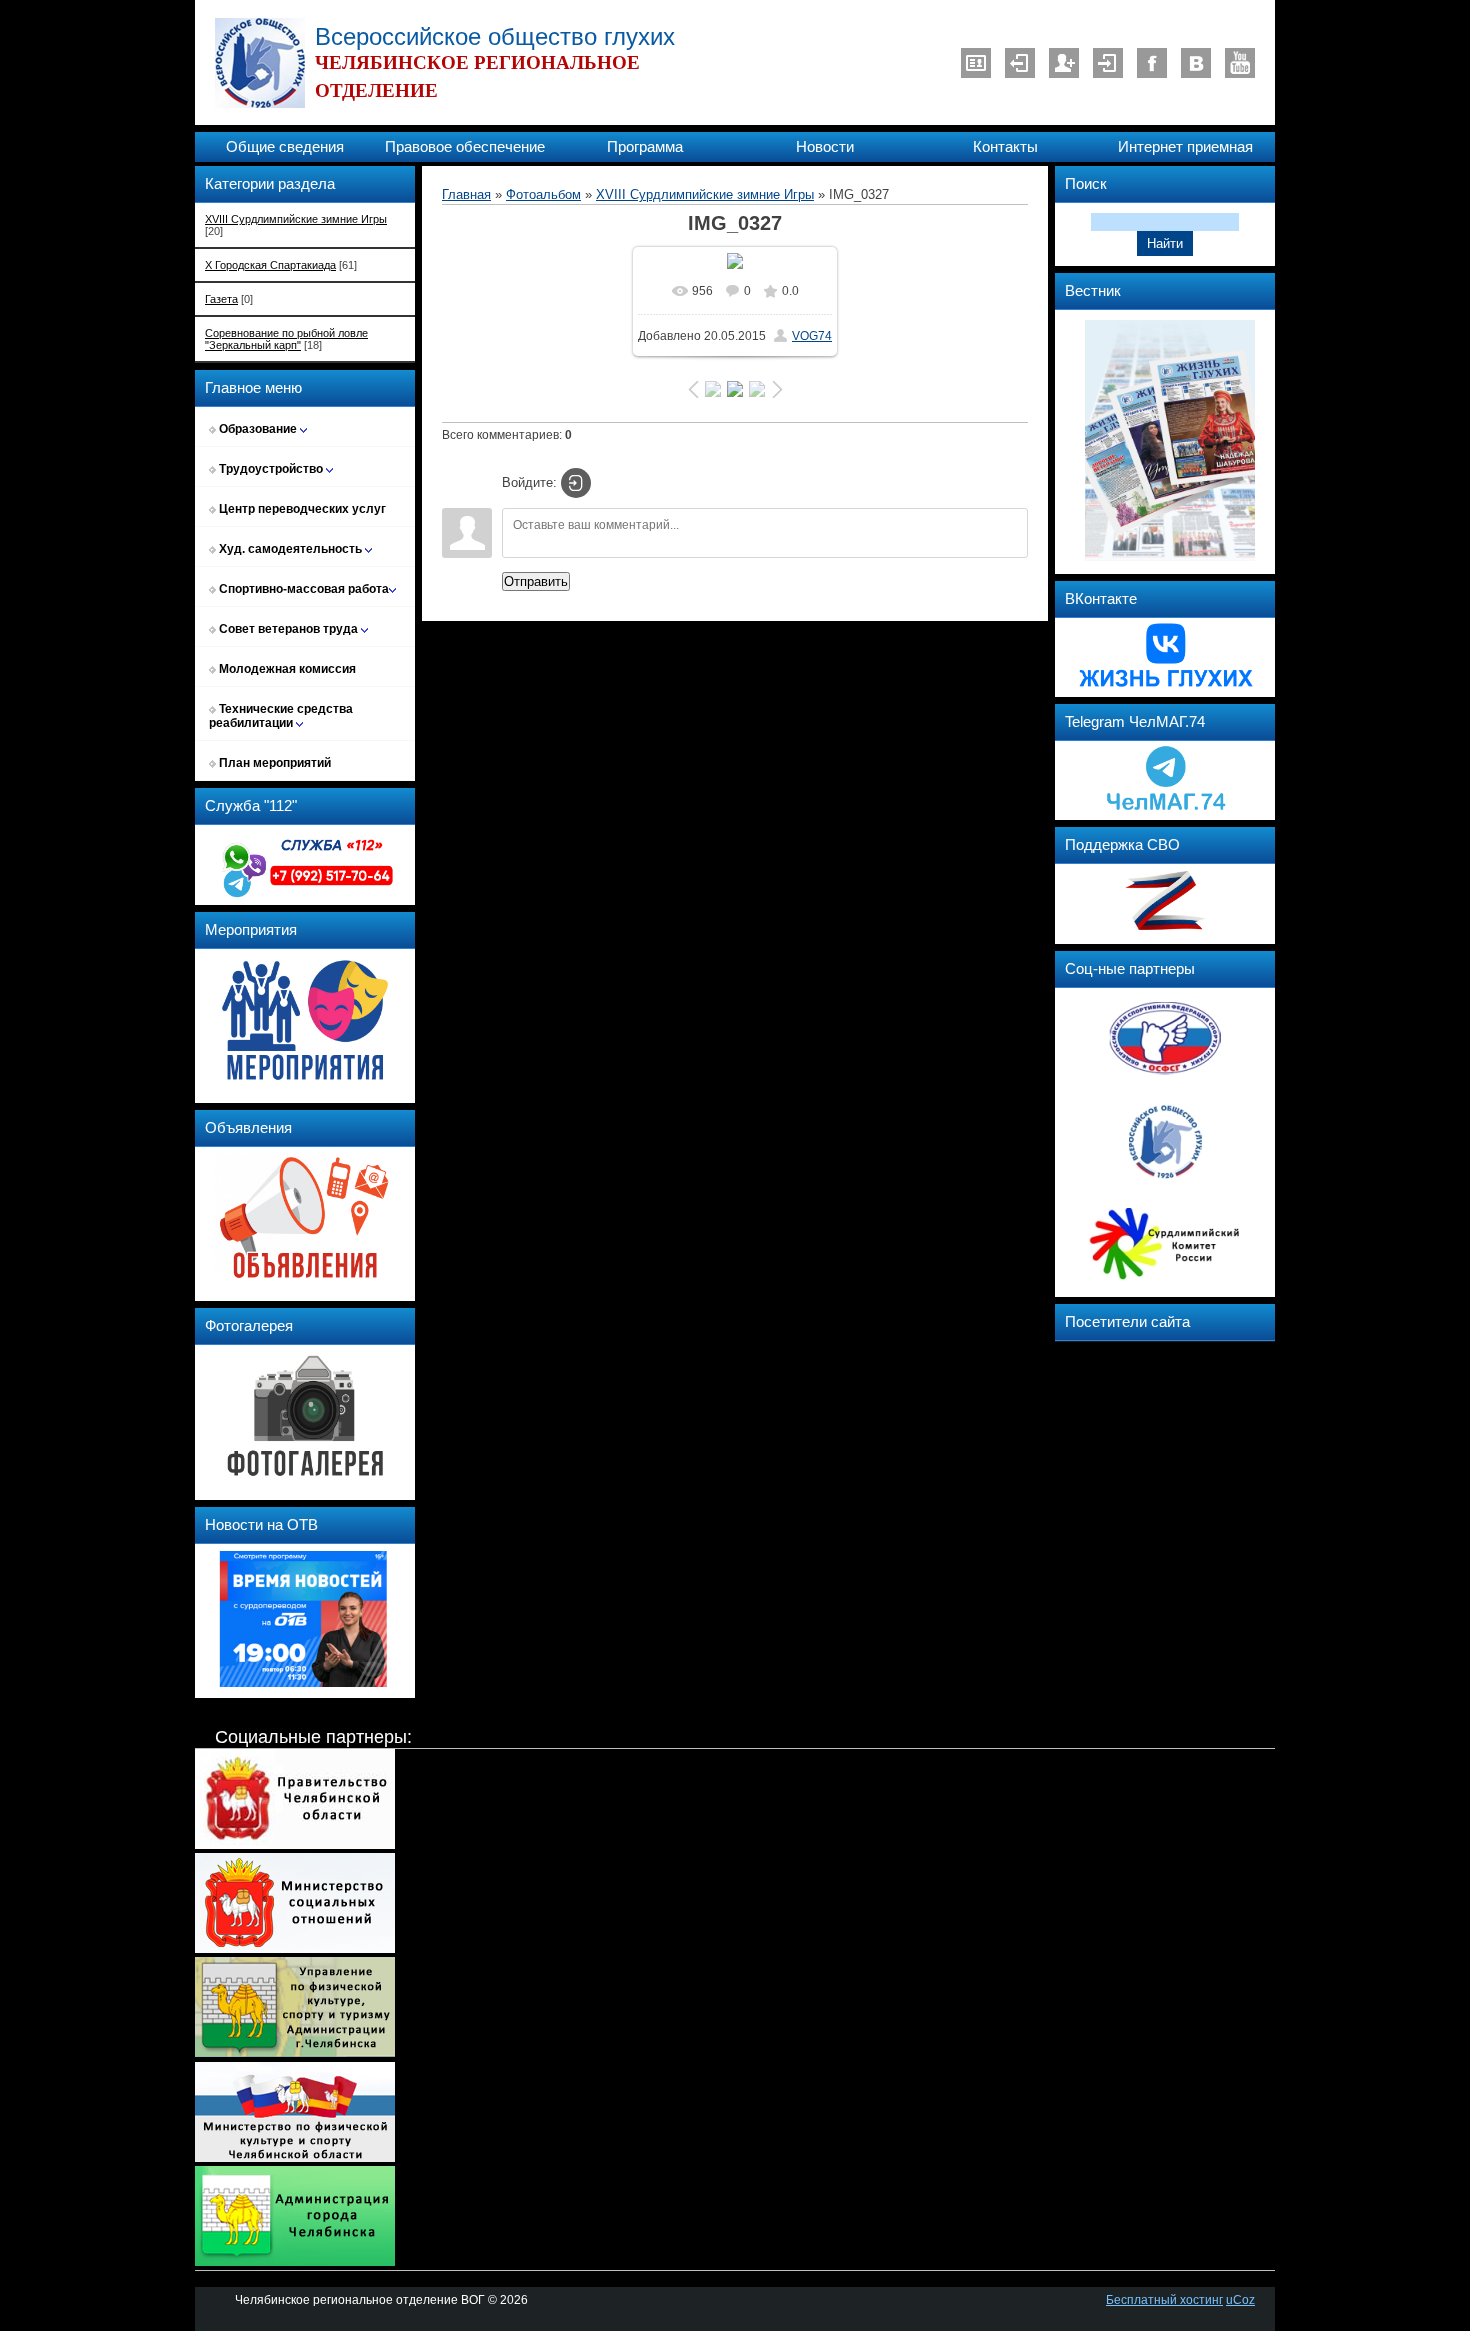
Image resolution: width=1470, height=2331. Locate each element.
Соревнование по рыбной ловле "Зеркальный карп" (286, 339)
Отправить (536, 581)
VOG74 (812, 336)
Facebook (1152, 63)
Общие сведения (285, 147)
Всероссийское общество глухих (495, 36)
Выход (1020, 63)
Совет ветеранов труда (288, 629)
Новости (825, 147)
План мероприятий (273, 763)
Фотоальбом (543, 194)
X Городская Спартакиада (270, 265)
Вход (1108, 63)
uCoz (1240, 2300)
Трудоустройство (271, 469)
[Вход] (576, 483)
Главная (466, 194)
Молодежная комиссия (286, 669)
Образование (258, 429)
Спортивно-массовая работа (302, 589)
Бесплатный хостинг (1164, 2300)
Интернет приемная (1185, 147)
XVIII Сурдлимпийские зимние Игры (296, 219)
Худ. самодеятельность (290, 549)
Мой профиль (976, 63)
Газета (221, 299)
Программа (645, 147)
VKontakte (1196, 63)
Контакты (1005, 147)
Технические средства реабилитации (281, 716)
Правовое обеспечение (465, 147)
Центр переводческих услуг (301, 509)
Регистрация (1064, 63)
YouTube (1240, 63)
